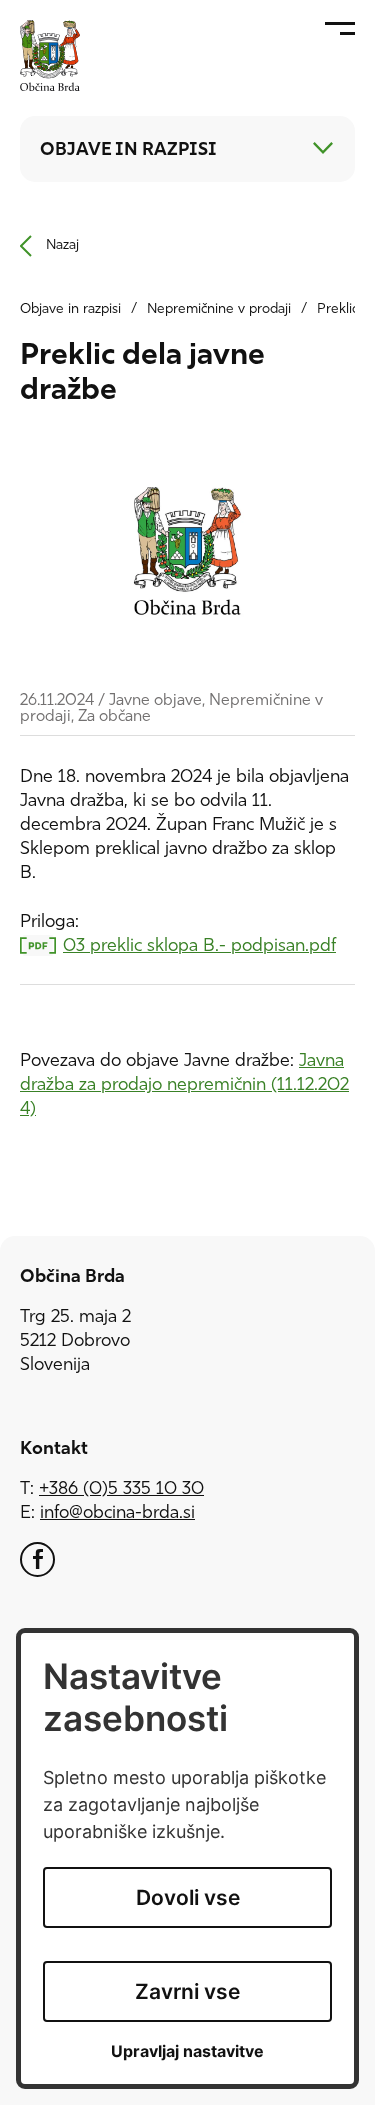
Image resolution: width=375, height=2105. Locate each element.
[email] (117, 1514)
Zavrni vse (187, 1991)
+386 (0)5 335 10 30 (121, 1490)
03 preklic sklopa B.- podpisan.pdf (199, 947)
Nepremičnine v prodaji (219, 309)
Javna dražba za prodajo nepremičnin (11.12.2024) (184, 1086)
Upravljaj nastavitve (187, 2051)
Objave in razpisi (70, 309)
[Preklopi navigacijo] (323, 148)
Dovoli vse (188, 1897)
